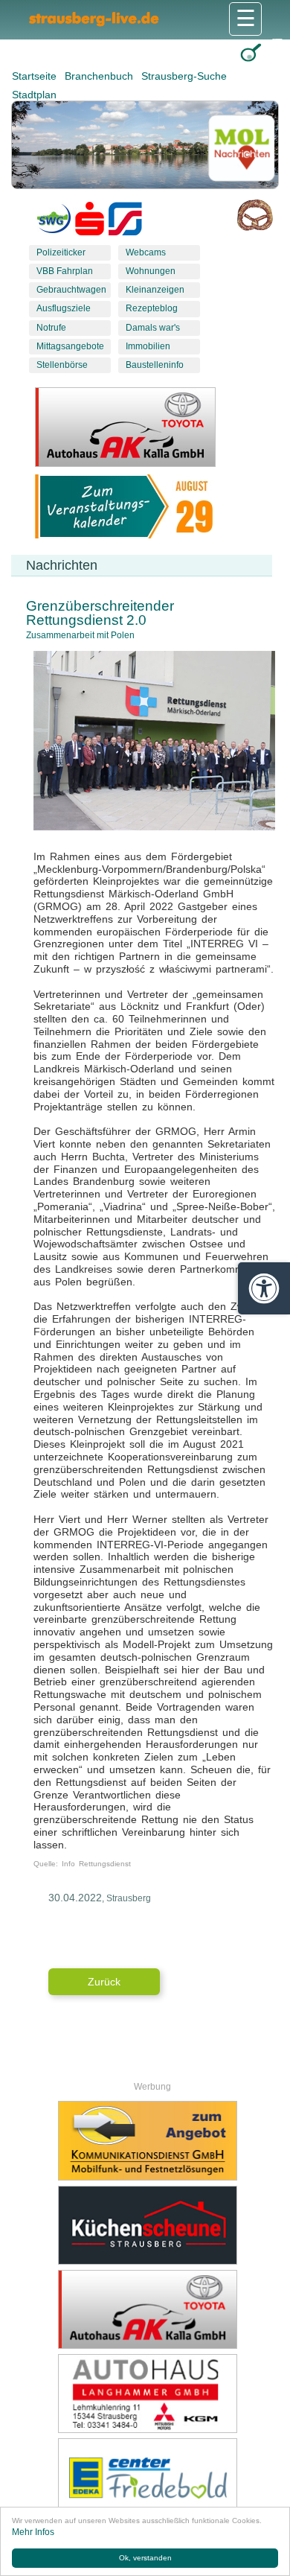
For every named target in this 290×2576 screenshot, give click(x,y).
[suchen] (251, 53)
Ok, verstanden (145, 2558)
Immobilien (148, 346)
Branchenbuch (100, 76)
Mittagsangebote (70, 346)
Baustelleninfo (155, 365)
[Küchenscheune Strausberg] (147, 2225)
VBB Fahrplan (65, 271)
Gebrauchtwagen (71, 290)
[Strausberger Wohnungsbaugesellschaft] (54, 222)
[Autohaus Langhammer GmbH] (147, 2394)
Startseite (36, 76)
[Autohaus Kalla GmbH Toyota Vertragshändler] (147, 2309)
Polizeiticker (61, 252)
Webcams (146, 252)
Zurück (104, 1982)
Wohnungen (151, 271)
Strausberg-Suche (184, 76)
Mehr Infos (33, 2532)
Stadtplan (34, 95)
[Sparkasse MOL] (90, 222)
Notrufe (51, 328)
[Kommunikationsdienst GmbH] (147, 2140)
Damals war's (153, 328)
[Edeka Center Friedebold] (147, 2478)
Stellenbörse (62, 365)
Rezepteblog (152, 308)
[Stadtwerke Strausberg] (125, 222)
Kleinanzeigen (155, 290)
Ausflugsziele (64, 308)
